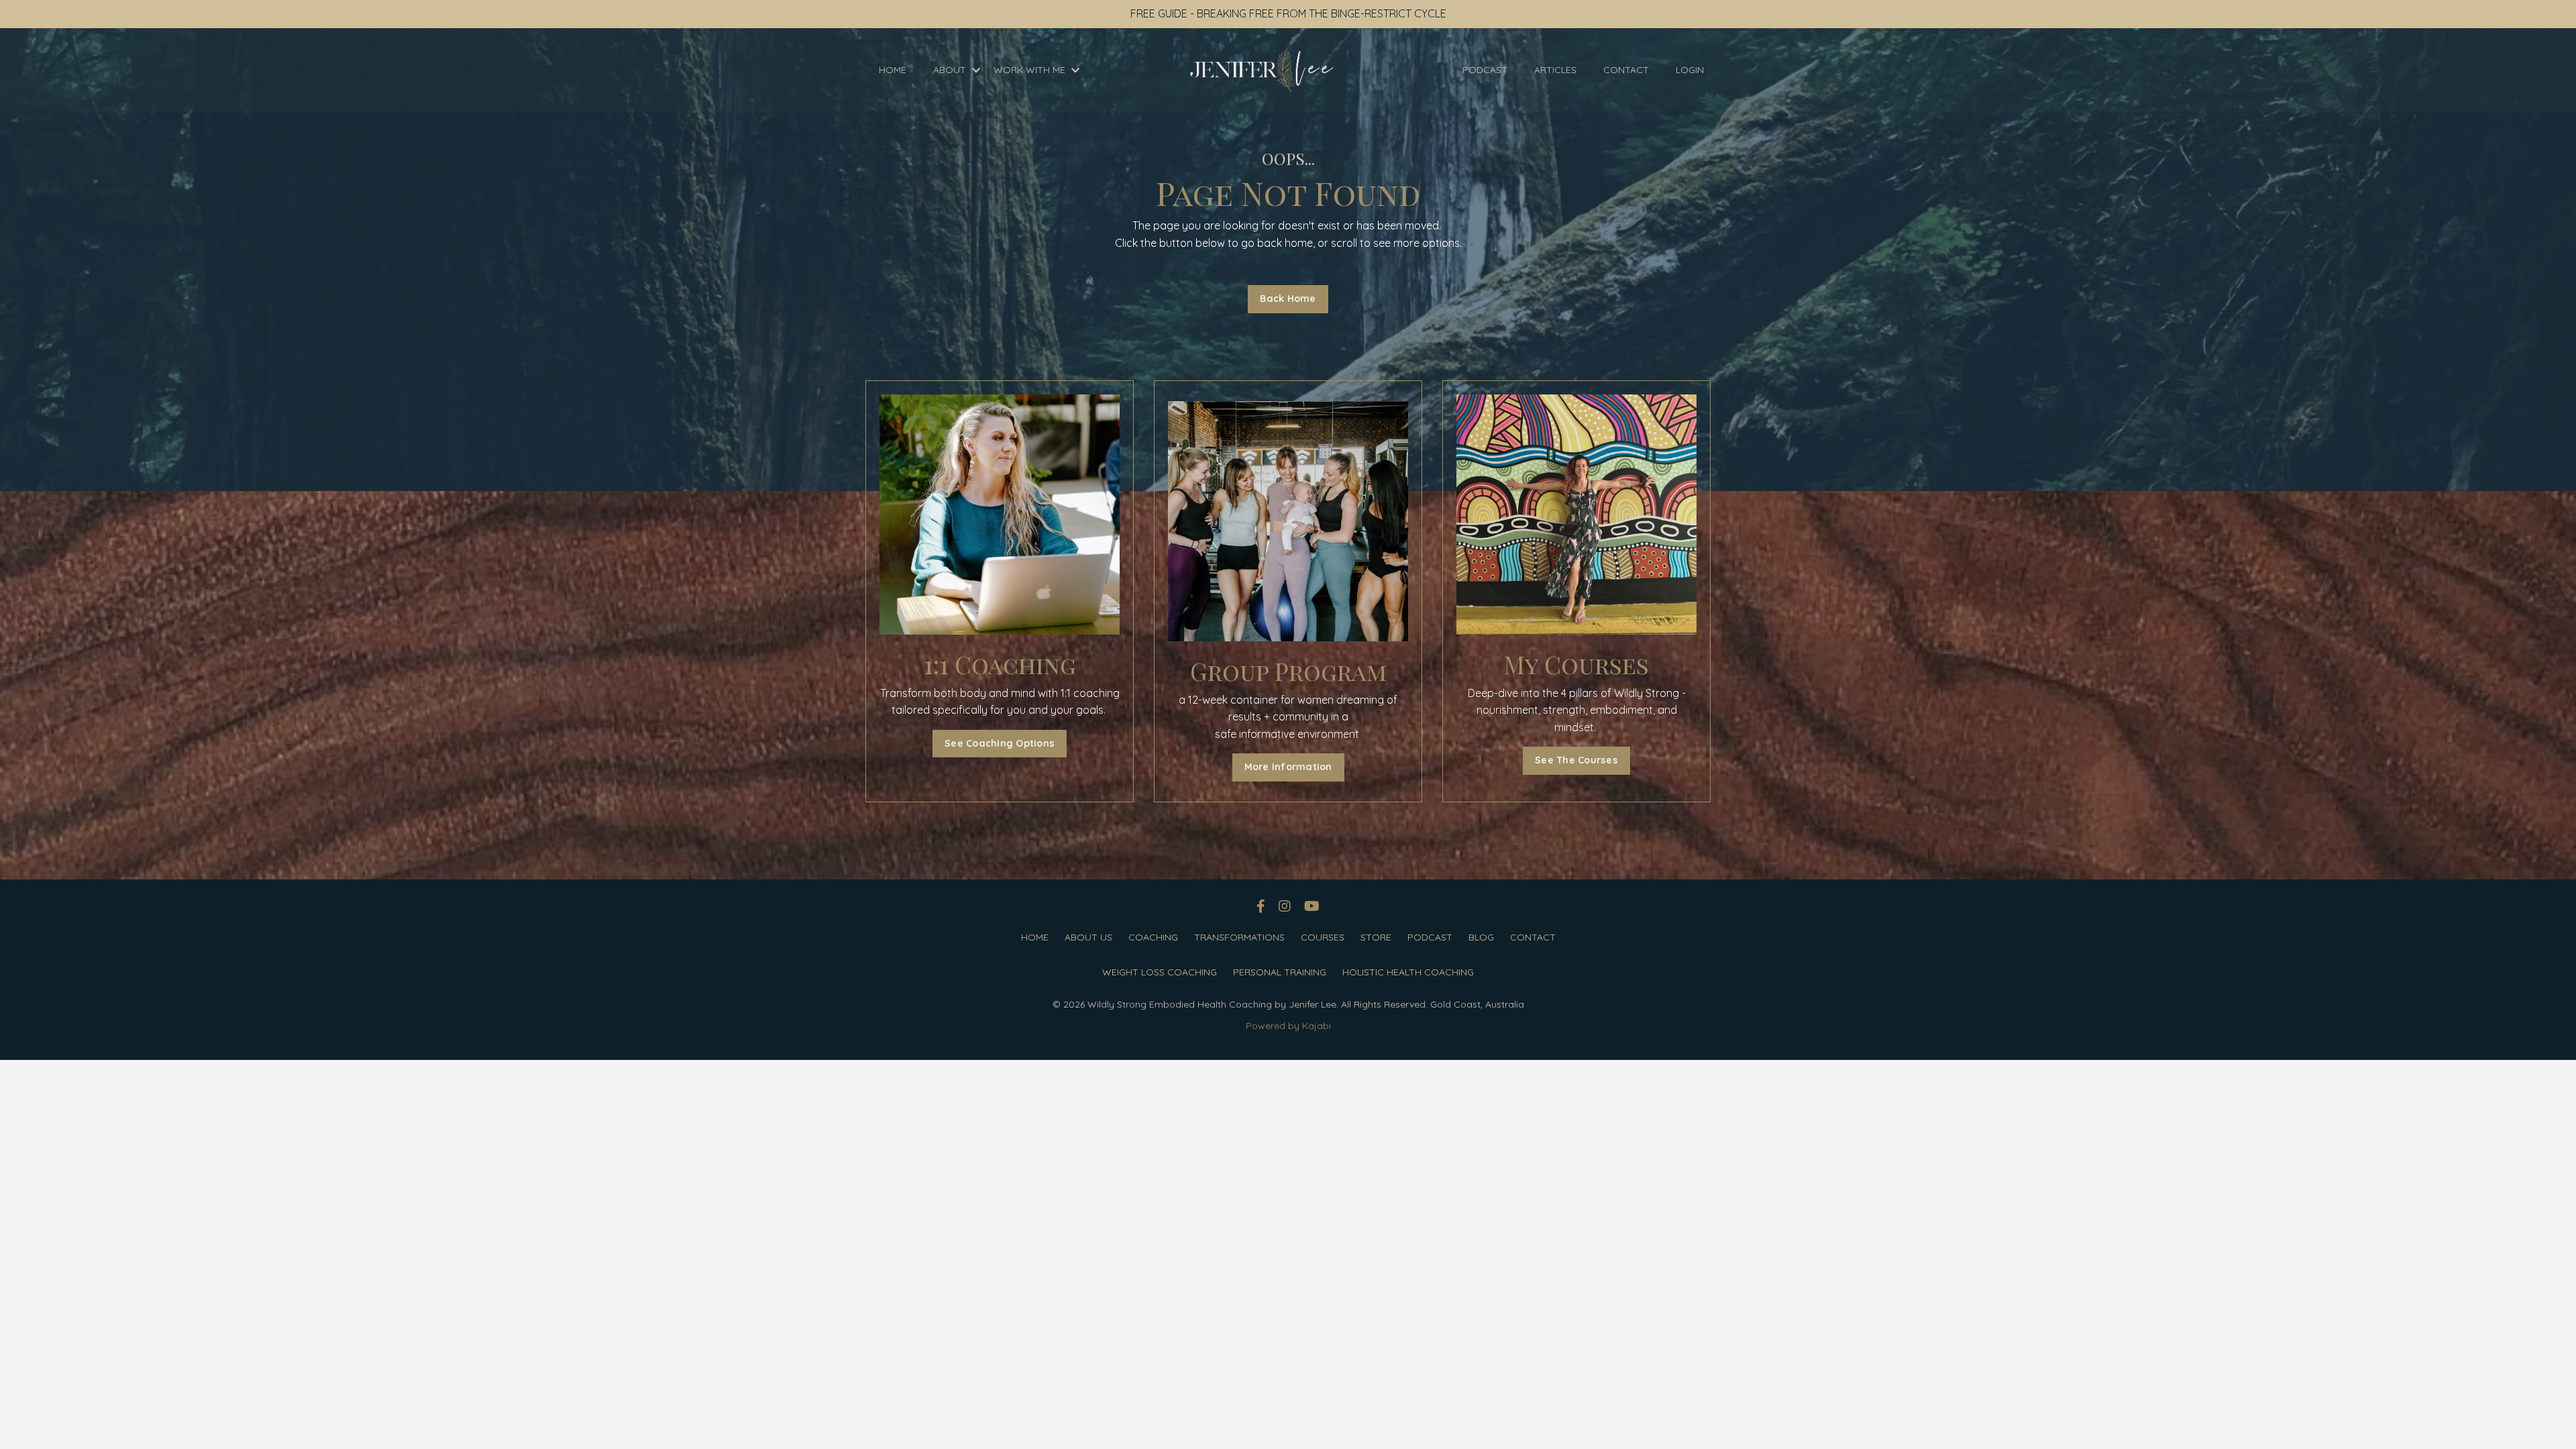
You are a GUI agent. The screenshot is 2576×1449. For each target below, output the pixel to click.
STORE (1376, 937)
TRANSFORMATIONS (1239, 937)
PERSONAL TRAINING (1280, 972)
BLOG (1481, 937)
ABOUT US (1088, 937)
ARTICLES (1555, 70)
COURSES (1323, 937)
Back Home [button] (1288, 299)
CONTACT (1626, 70)
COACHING (1153, 937)
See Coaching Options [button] (1000, 743)
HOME (893, 70)
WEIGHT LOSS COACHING (1160, 972)
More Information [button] (1288, 767)
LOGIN (1690, 70)
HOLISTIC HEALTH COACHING (1408, 972)
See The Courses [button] (1576, 760)
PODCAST (1485, 70)
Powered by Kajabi (1288, 1026)
